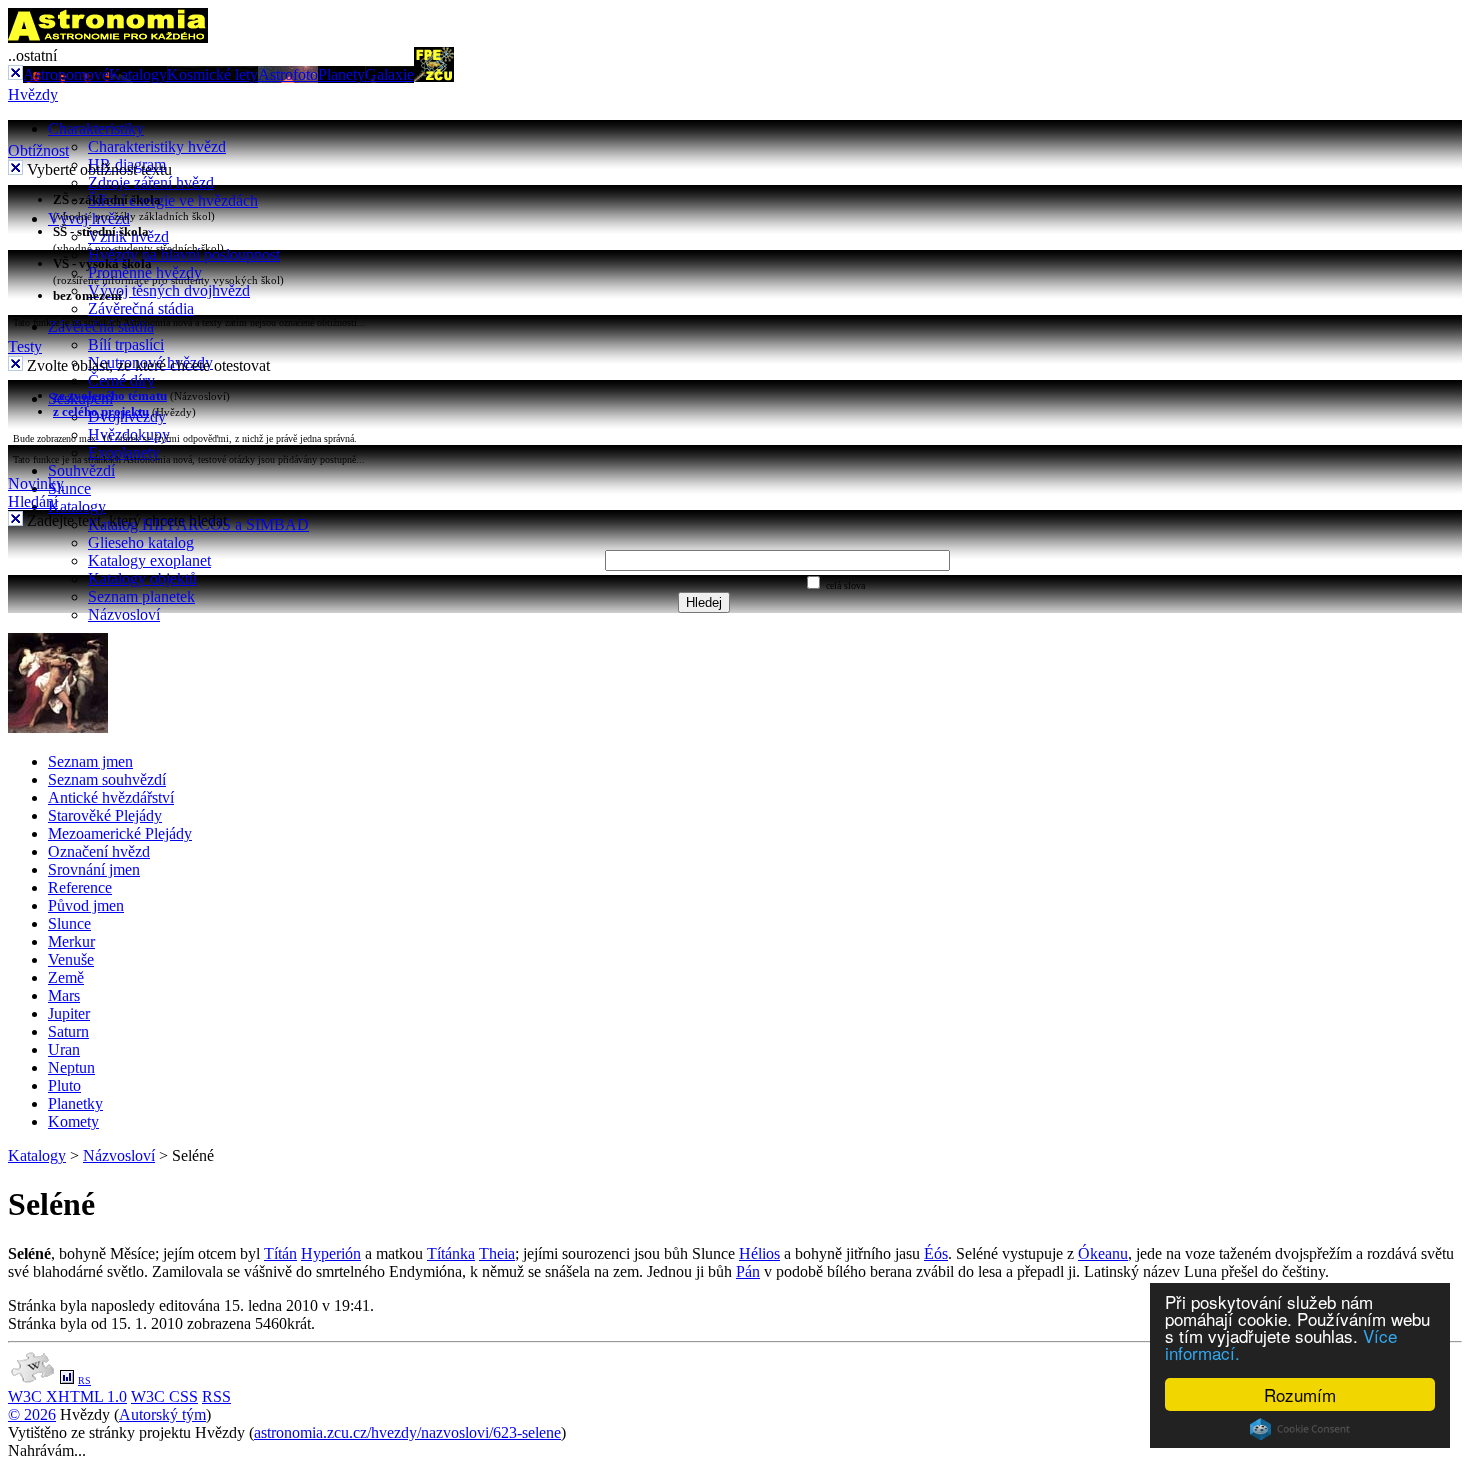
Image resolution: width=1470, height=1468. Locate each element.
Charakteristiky (96, 128)
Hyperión (331, 1253)
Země (66, 977)
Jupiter (69, 1013)
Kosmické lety (212, 74)
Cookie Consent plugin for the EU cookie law (1300, 1429)
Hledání (33, 501)
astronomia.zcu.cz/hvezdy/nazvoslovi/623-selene (407, 1432)
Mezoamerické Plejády (120, 833)
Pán (748, 1271)
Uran (64, 1049)
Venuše (71, 959)
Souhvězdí (81, 470)
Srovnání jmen (94, 869)
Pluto (64, 1085)
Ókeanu (1103, 1253)
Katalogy (138, 74)
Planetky (75, 1103)
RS (84, 1380)
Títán (280, 1253)
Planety (341, 74)
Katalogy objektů (142, 578)
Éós (936, 1253)
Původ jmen (86, 905)
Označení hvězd (99, 851)
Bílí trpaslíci (126, 344)
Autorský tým (162, 1414)
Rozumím (1300, 1394)
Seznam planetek (141, 596)
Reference (80, 887)
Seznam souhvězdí (107, 779)
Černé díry (121, 380)
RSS (216, 1396)
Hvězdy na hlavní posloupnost (184, 254)
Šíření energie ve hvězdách (173, 200)
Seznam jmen (90, 761)
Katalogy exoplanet (149, 560)
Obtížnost (38, 150)
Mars (64, 995)
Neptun (71, 1067)
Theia (497, 1253)
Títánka (451, 1253)
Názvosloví (124, 614)
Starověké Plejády (105, 815)
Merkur (71, 941)
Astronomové (66, 74)
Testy (25, 346)
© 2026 (32, 1414)
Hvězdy (33, 94)
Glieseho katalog (141, 542)
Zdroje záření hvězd (151, 182)
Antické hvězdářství (111, 797)
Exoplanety (124, 452)
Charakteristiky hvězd (157, 146)
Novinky (36, 483)
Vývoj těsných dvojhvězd (169, 290)
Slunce (69, 488)
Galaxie (389, 74)
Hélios (759, 1253)
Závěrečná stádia (141, 308)
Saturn (68, 1031)
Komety (73, 1121)
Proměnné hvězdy (145, 272)
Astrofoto (288, 74)
